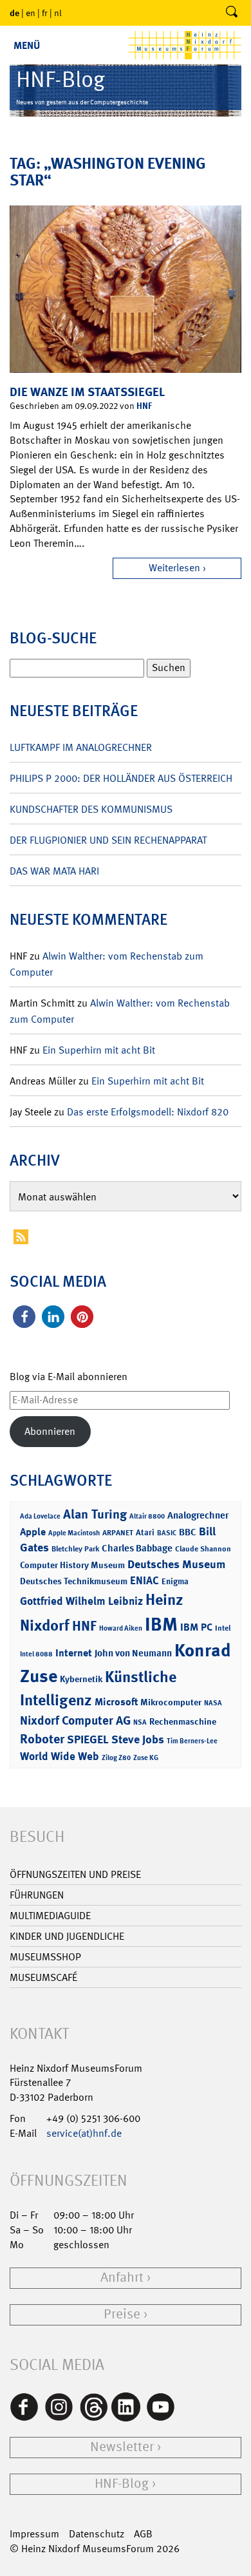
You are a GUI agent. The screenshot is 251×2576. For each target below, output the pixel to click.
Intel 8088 (36, 1654)
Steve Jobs (138, 1739)
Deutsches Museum (176, 1564)
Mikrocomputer (171, 1702)
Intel (223, 1628)
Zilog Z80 (116, 1758)
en (31, 13)
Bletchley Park (75, 1549)
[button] (24, 1317)
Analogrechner (198, 1515)
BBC (188, 1532)
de (14, 13)
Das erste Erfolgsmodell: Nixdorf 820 (148, 1112)
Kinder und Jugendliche (67, 1936)
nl (58, 13)
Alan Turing (95, 1514)
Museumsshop (45, 1957)
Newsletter (122, 2447)
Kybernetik (81, 1679)
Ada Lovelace (40, 1516)
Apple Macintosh (74, 1533)
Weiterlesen (174, 568)
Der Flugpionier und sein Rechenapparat (108, 840)
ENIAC (144, 1580)
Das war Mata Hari (54, 871)
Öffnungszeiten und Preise (75, 1874)
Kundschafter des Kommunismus (91, 809)
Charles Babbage (137, 1548)
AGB (143, 2534)
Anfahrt (122, 2278)
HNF (144, 405)
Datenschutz (97, 2534)
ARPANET (118, 1533)
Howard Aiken (121, 1628)
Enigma (175, 1581)
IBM (161, 1624)
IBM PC (196, 1627)
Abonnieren (50, 1431)
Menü (27, 45)
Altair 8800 (147, 1516)
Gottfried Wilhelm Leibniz (81, 1601)
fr (45, 13)
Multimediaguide (50, 1916)
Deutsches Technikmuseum (74, 1581)
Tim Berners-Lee (192, 1741)
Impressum (34, 2534)
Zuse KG (146, 1758)
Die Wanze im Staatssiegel (87, 392)
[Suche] (232, 13)
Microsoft (116, 1702)
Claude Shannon (203, 1549)
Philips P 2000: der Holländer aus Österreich (121, 778)
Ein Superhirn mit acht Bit (99, 1050)
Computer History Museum (72, 1565)
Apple (33, 1532)
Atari (145, 1532)
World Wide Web (60, 1756)
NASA (213, 1703)
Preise (122, 2314)
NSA (140, 1722)
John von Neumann (133, 1653)
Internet (74, 1653)
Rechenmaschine (183, 1721)
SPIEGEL (88, 1739)
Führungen (37, 1895)
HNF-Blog (122, 2484)
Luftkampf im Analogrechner (81, 747)
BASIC (167, 1533)
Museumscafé (43, 1977)
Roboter (42, 1739)
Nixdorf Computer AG (75, 1720)
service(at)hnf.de (84, 2133)
